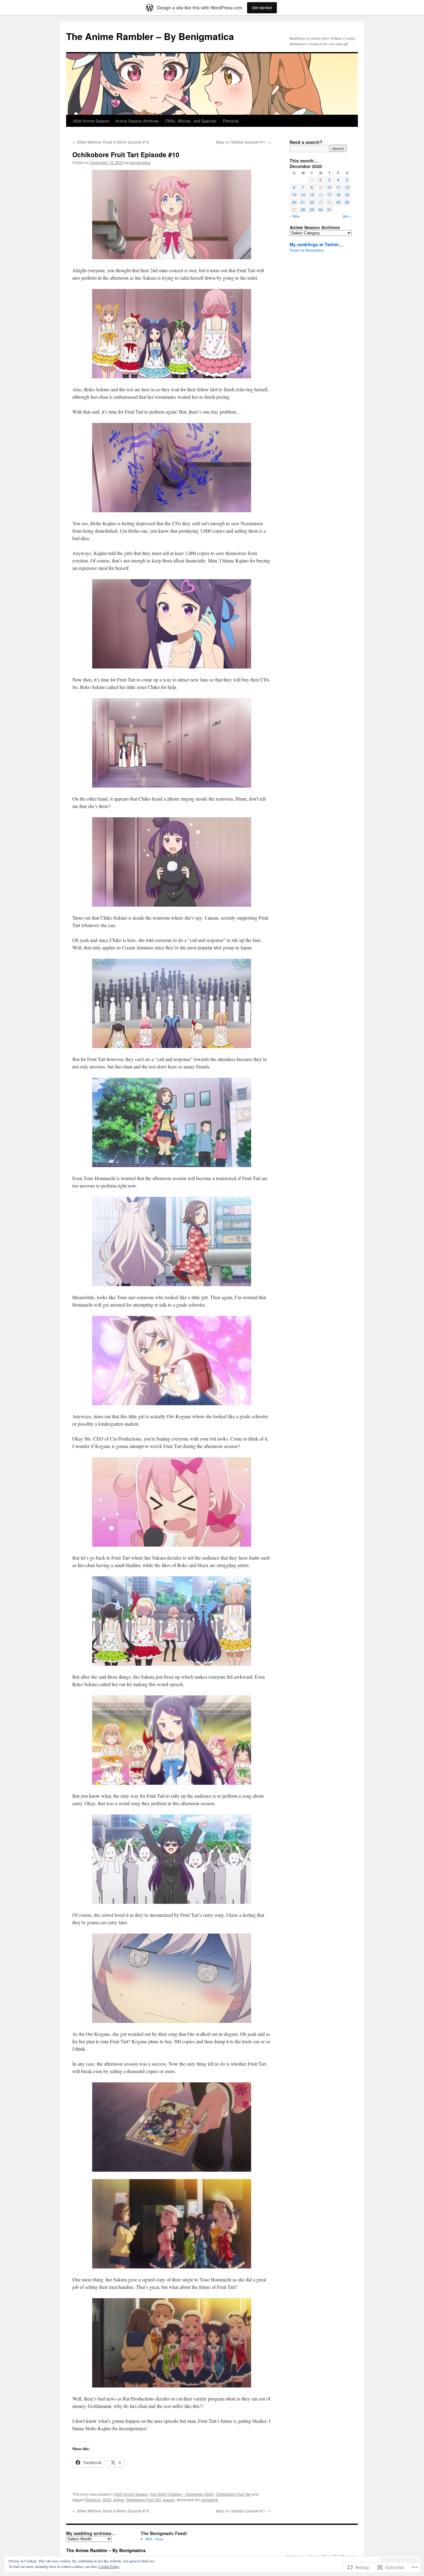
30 (321, 209)
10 (329, 187)
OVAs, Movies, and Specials (191, 121)
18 (338, 195)
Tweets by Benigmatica (307, 250)
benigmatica (140, 162)
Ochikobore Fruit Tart (234, 2494)
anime (119, 2500)
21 (303, 202)
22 (312, 202)
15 (312, 195)
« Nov (295, 216)
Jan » (347, 216)
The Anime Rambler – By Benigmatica (150, 36)
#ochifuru (93, 2500)
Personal (231, 121)
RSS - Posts (155, 2539)
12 (347, 187)
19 (347, 195)
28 (303, 209)
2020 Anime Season (131, 2494)
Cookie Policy (109, 2566)
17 (329, 195)
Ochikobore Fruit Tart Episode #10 (126, 154)
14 (303, 195)
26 (347, 202)
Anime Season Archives (137, 121)
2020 (107, 2500)
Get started (262, 8)
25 (338, 202)
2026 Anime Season (91, 121)
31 (329, 209)
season (169, 2500)
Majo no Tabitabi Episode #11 (244, 142)
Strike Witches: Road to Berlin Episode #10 (111, 142)
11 (338, 187)
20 (294, 202)
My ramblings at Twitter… (316, 244)
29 (312, 209)
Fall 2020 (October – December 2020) (182, 2494)
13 (294, 195)
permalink (210, 2500)
